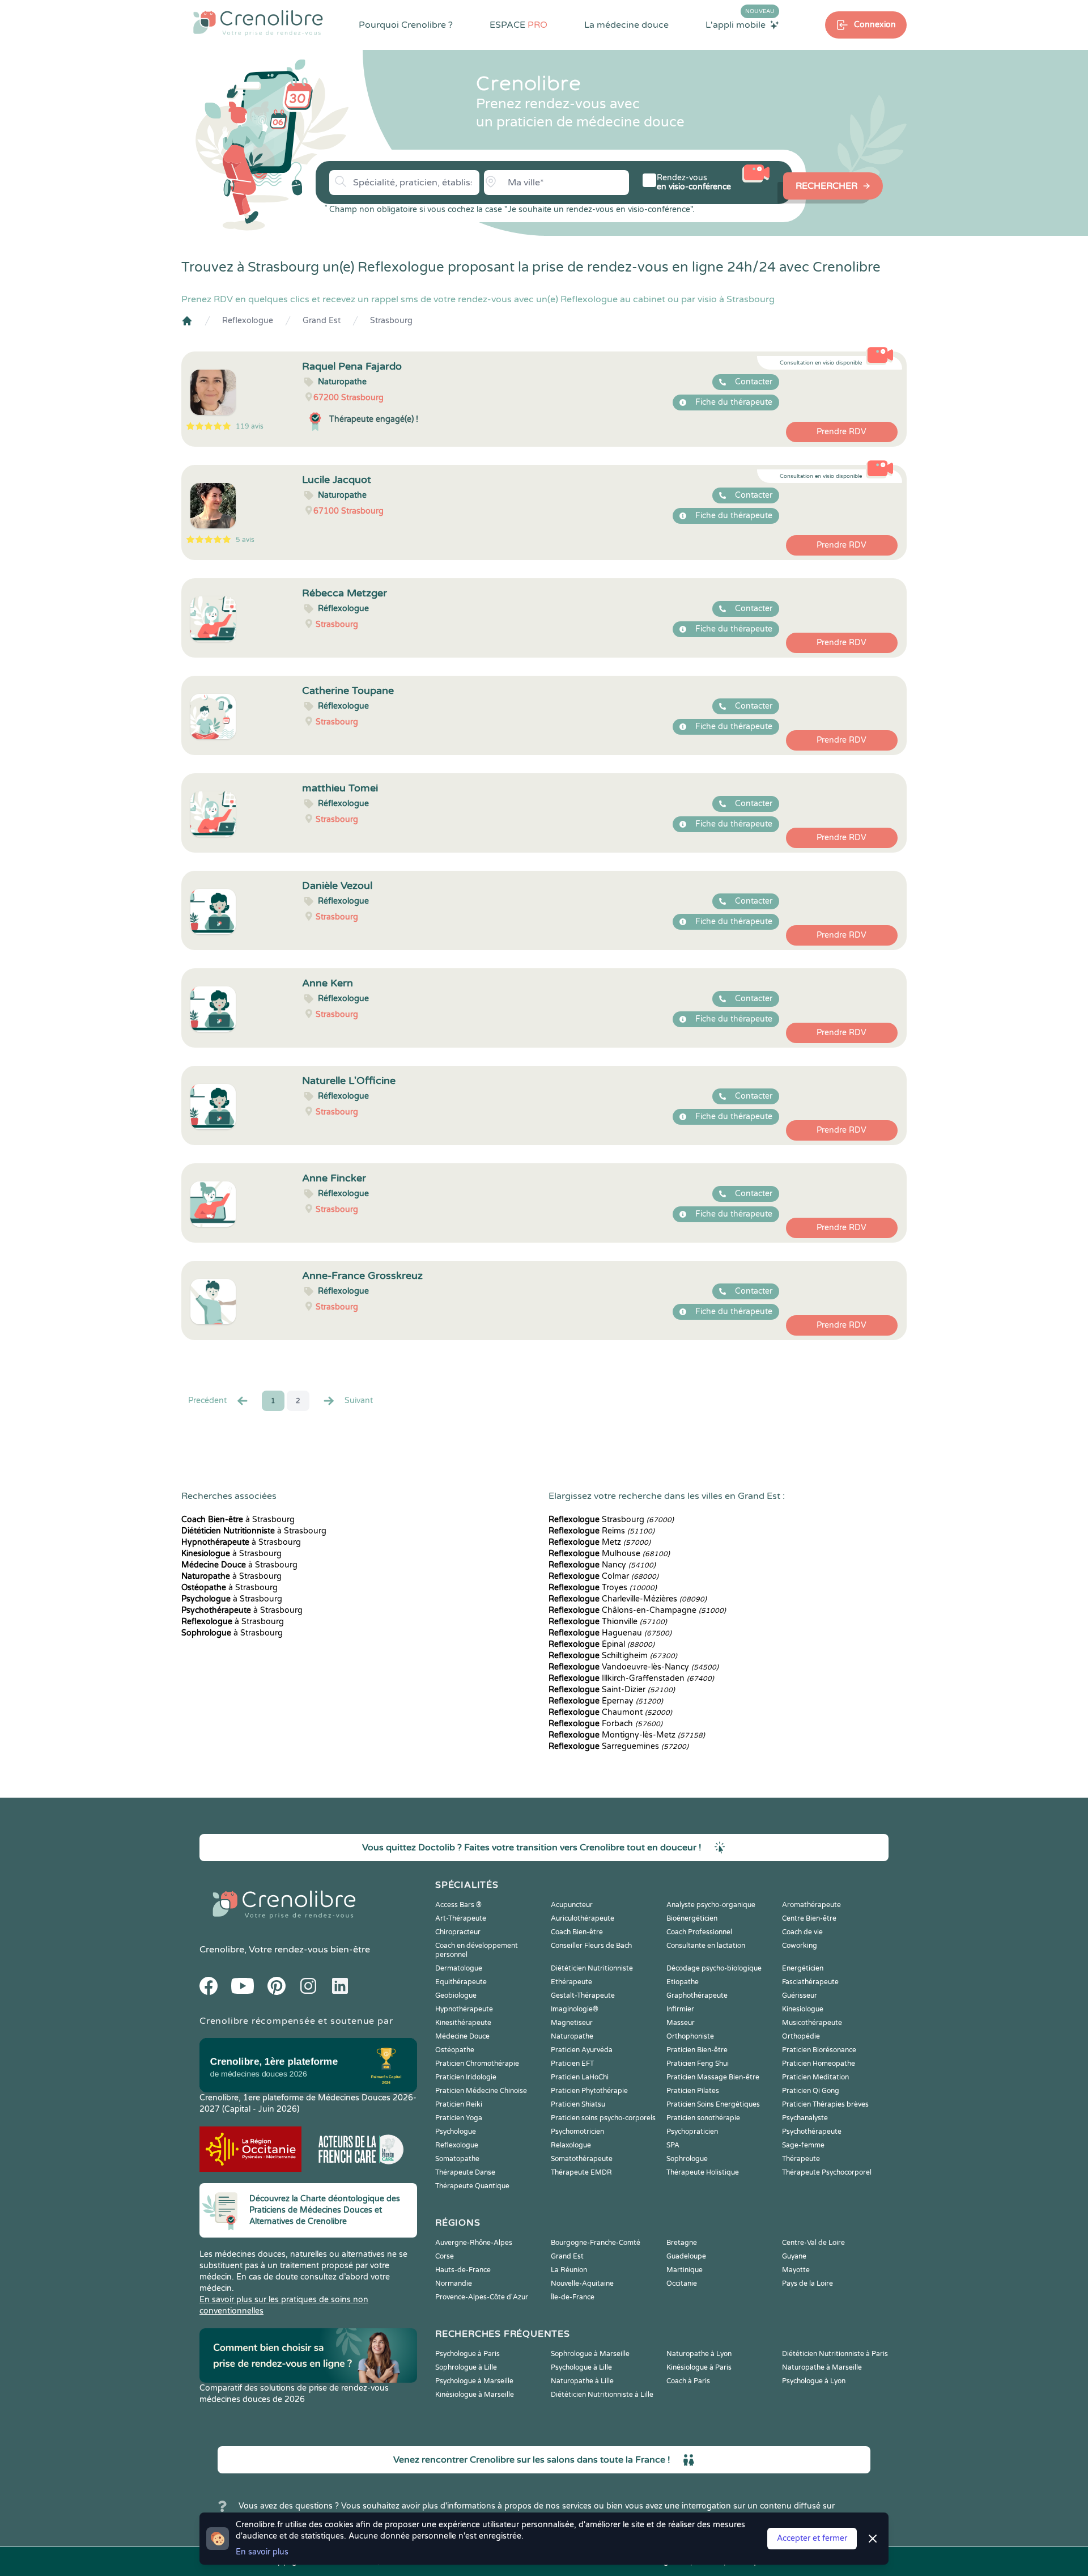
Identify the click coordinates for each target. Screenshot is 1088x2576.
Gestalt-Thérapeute (583, 1995)
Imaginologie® (575, 2009)
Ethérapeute (571, 1982)
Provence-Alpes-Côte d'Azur (482, 2297)
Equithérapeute (461, 1982)
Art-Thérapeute (461, 1918)
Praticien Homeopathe (819, 2064)
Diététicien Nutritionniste (592, 1968)
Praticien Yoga (459, 2118)
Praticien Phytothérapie (589, 2091)
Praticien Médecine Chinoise (481, 2091)
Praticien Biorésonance (819, 2050)
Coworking (800, 1946)
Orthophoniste (690, 2036)
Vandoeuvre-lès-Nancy (634, 1667)
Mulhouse (609, 1554)
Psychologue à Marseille (474, 2381)
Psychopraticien (692, 2132)
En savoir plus (262, 2552)
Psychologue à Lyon (814, 2381)
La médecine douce (626, 25)
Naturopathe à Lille (582, 2381)
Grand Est (322, 321)
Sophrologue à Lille (466, 2367)
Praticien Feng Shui (698, 2064)
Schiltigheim (613, 1656)
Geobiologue (456, 1995)
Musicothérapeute (812, 2023)
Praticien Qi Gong (811, 2091)
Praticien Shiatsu (578, 2104)
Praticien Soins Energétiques (713, 2104)
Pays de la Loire (807, 2283)
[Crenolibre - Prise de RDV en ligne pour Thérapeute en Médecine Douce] (258, 23)
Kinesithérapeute (463, 2023)
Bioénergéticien (692, 1918)
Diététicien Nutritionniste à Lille (602, 2395)
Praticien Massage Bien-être (713, 2077)
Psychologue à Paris (467, 2354)
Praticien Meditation (815, 2077)
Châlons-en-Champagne (637, 1610)
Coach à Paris (688, 2381)
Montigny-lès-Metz (627, 1735)
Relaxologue (571, 2145)
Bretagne (682, 2243)
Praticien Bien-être (697, 2050)
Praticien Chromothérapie (477, 2064)
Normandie (454, 2283)
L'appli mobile (740, 24)
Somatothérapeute (582, 2159)
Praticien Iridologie (466, 2077)
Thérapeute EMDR (581, 2172)
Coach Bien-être (577, 1932)
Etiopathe (683, 1982)
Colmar (603, 1576)
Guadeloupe (686, 2256)
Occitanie (682, 2283)
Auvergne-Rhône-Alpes (474, 2243)
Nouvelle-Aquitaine (582, 2283)
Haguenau (610, 1633)
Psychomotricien (577, 2132)
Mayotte (796, 2270)
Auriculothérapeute (583, 1918)
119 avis (250, 426)
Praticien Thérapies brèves (825, 2104)
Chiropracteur (458, 1932)
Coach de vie (802, 1932)
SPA (673, 2145)
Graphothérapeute (697, 1995)
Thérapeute (801, 2159)
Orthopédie (801, 2036)
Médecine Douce (462, 2036)
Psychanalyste (805, 2118)
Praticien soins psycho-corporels (603, 2118)
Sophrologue (687, 2159)
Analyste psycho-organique (711, 1905)
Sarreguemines (619, 1746)
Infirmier (680, 2009)
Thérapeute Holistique (703, 2172)
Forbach (605, 1724)
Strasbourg (391, 321)
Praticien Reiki (459, 2104)
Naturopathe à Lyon (699, 2354)
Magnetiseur (572, 2023)
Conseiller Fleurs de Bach (591, 1946)
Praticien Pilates (693, 2091)
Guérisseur (800, 1995)
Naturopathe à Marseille (822, 2367)
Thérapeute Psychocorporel (827, 2172)
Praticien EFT (572, 2064)
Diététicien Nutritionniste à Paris (835, 2354)
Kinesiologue (803, 2009)
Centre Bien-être (809, 1918)
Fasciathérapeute (810, 1982)
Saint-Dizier (612, 1690)
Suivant (359, 1401)
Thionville (608, 1622)
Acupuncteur (572, 1905)
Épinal (602, 1644)
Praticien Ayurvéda (582, 2050)
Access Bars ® (458, 1905)
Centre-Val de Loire (813, 2243)
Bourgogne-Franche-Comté (596, 2243)
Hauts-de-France (463, 2270)
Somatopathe (457, 2159)
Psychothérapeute (812, 2132)
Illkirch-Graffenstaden (631, 1678)
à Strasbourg (238, 1520)
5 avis (245, 540)
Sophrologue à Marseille (590, 2354)
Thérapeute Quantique (472, 2186)
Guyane (794, 2256)
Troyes (603, 1588)
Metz (600, 1542)
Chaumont (610, 1712)
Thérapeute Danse (465, 2172)
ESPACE (518, 25)
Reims (602, 1531)
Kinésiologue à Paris (699, 2367)
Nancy (602, 1565)
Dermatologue (459, 1968)
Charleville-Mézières (628, 1599)
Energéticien (803, 1968)
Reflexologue (248, 321)
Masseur (681, 2023)
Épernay (606, 1701)
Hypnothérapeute (464, 2009)
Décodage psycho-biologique (714, 1968)
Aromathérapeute (811, 1905)
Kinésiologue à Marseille (475, 2395)
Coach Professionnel (699, 1932)
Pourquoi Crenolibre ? (406, 25)
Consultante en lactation (706, 1946)
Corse (445, 2256)
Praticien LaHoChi (580, 2077)
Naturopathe (572, 2036)
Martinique (685, 2270)
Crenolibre (222, 1950)
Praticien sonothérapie (703, 2118)
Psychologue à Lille (581, 2367)
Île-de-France (573, 2297)
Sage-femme (803, 2145)
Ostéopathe (455, 2050)
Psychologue (456, 2132)
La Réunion (569, 2270)
